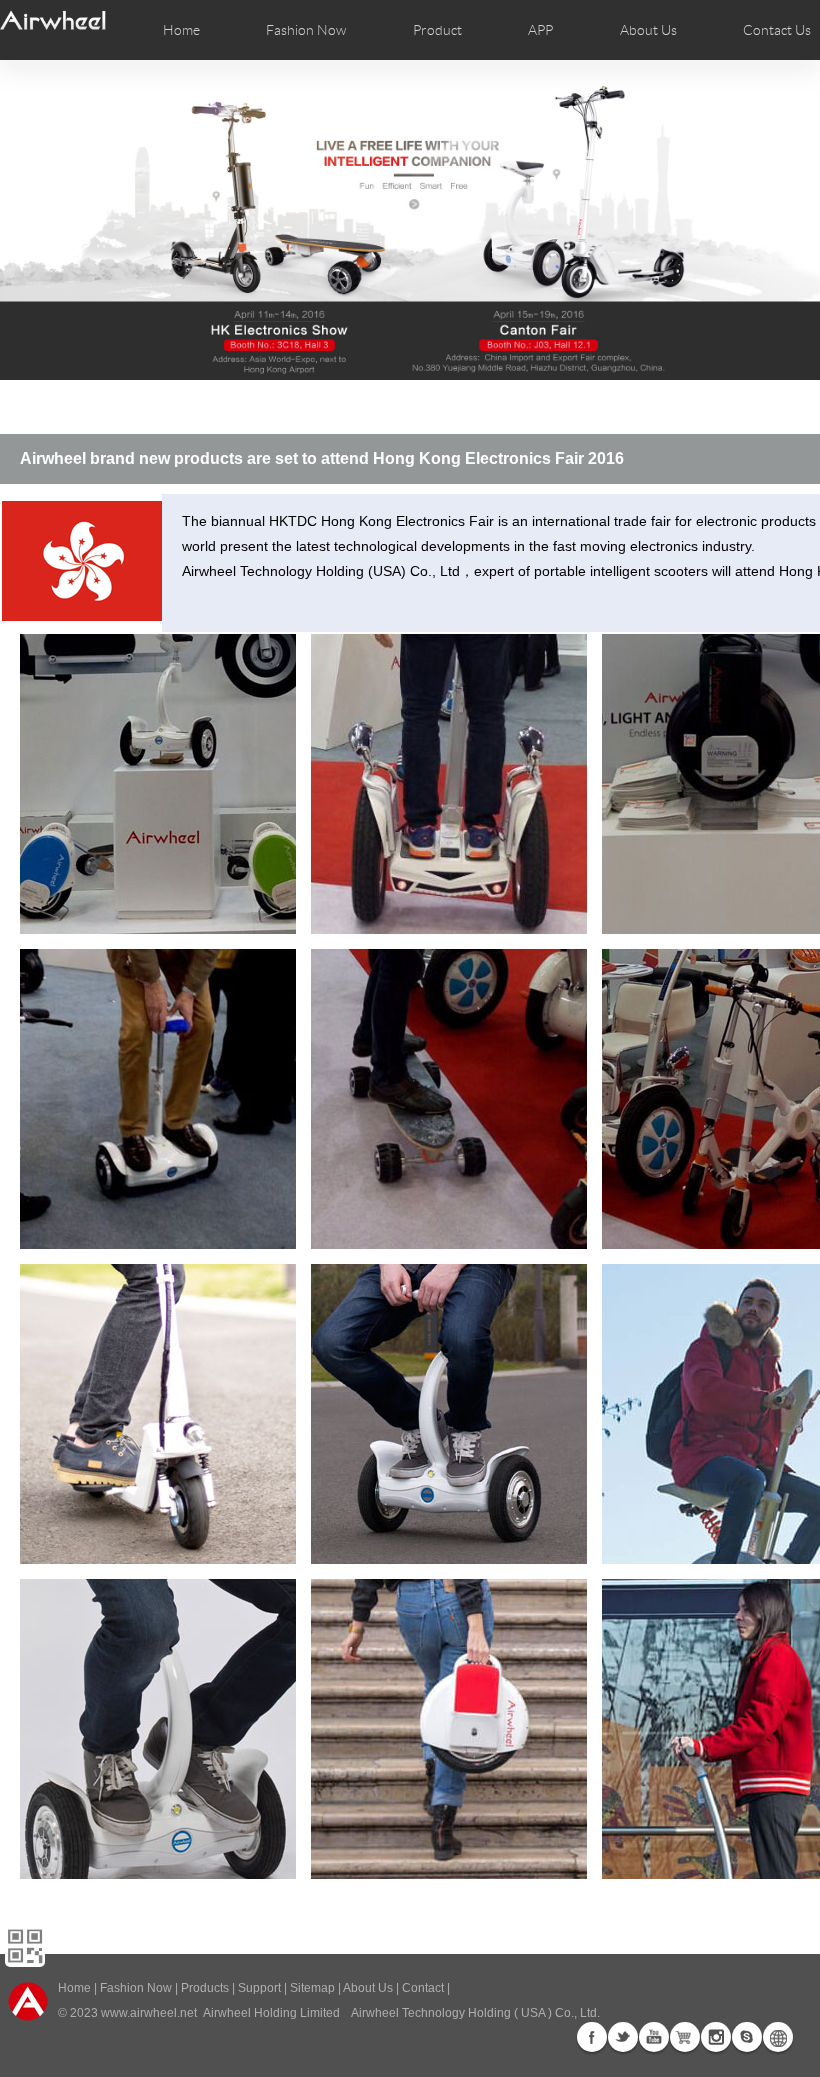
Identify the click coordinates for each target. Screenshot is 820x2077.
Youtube (654, 2037)
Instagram (716, 2037)
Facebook (592, 2037)
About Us (368, 1988)
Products (205, 1988)
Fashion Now (136, 1988)
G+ (685, 2037)
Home (181, 30)
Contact (423, 1988)
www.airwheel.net (149, 2013)
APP (540, 30)
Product (437, 30)
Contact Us (777, 30)
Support (259, 1988)
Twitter (623, 2037)
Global (778, 2037)
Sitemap (312, 1988)
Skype (747, 2037)
